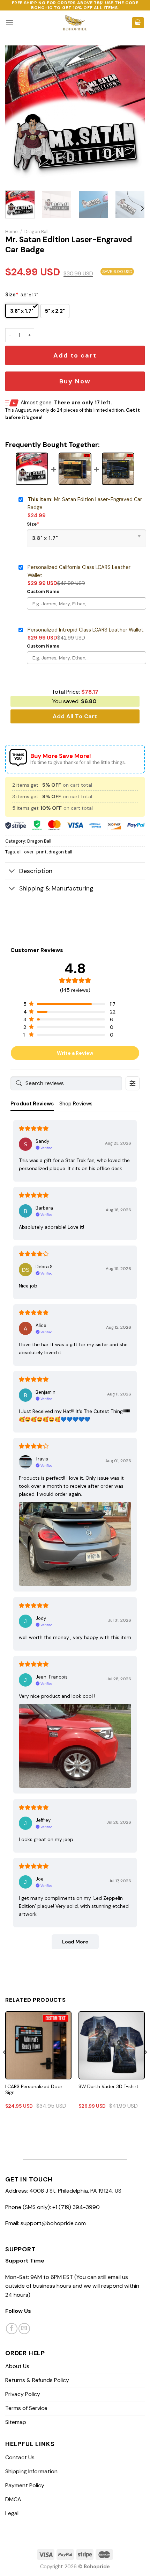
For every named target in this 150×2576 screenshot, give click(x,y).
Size (12, 295)
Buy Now (75, 381)
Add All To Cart (75, 716)
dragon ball (60, 852)
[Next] (133, 115)
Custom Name (43, 591)
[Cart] (138, 23)
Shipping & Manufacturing (56, 888)
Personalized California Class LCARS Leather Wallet (79, 571)
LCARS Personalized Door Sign (34, 2090)
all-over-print (32, 852)
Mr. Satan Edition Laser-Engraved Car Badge (85, 503)
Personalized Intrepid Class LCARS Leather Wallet (86, 630)
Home (12, 232)
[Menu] (9, 23)
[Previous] (17, 115)
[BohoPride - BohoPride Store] (75, 23)
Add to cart (75, 355)
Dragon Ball (36, 232)
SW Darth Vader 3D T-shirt (108, 2087)
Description (36, 871)
